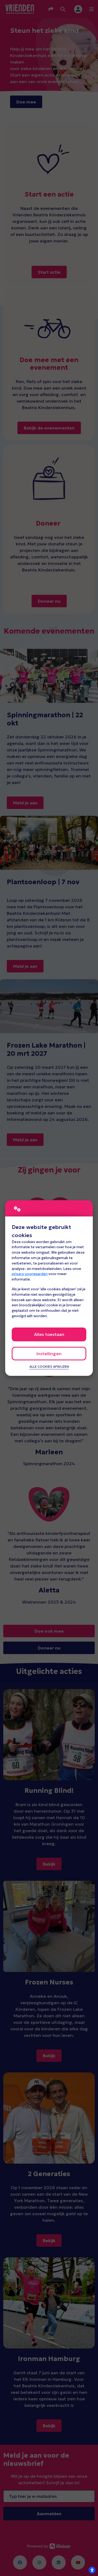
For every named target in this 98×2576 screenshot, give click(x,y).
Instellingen (49, 1354)
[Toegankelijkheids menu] (92, 2570)
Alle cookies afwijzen (49, 1367)
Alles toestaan (49, 1334)
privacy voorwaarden (30, 1274)
